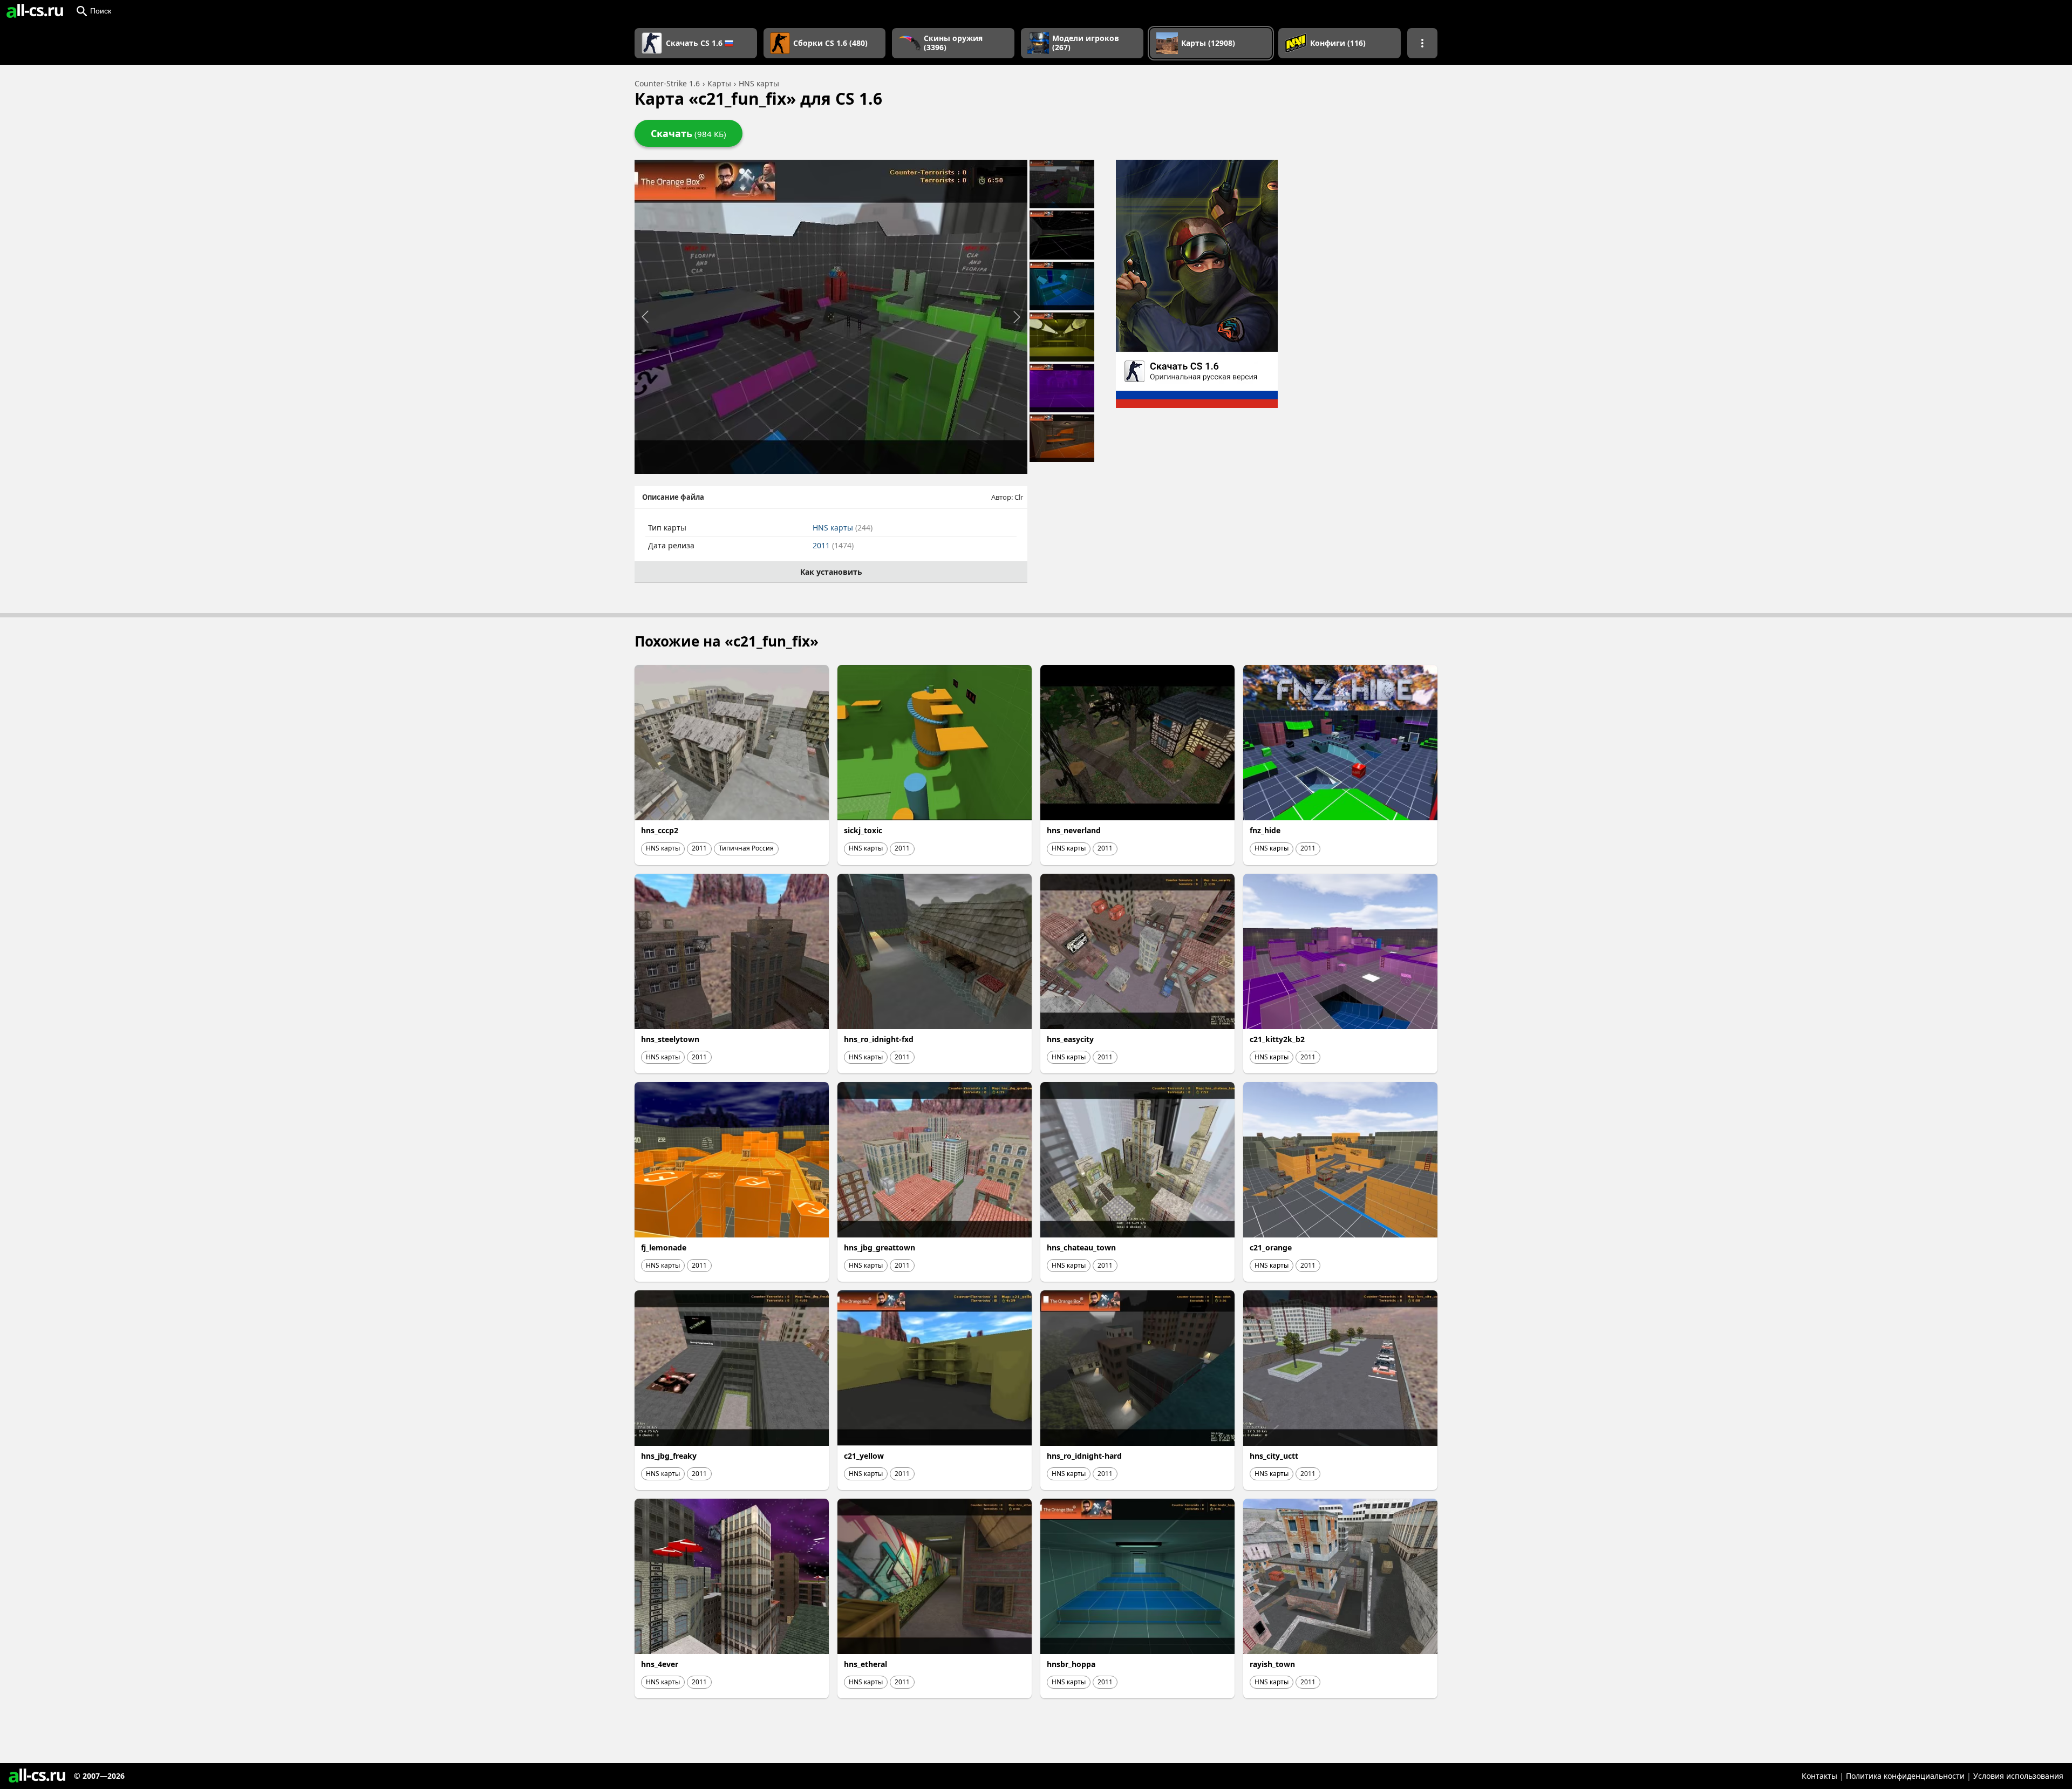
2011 (833, 545)
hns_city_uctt (1274, 1456)
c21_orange (1271, 1247)
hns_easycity (1070, 1039)
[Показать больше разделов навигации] (1422, 43)
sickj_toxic (863, 830)
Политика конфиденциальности (1905, 1776)
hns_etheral (865, 1664)
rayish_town (1272, 1664)
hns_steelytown (670, 1039)
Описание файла (673, 497)
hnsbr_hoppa (1071, 1664)
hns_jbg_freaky (669, 1456)
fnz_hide (1265, 830)
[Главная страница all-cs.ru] (35, 11)
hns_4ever (660, 1664)
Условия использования (2018, 1776)
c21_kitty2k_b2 (1277, 1039)
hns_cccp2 (660, 830)
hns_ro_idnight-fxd (879, 1039)
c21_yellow (864, 1456)
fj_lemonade (664, 1247)
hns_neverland (1074, 830)
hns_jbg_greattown (880, 1247)
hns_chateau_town (1081, 1247)
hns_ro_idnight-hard (1084, 1456)
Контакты (1819, 1776)
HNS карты (843, 528)
